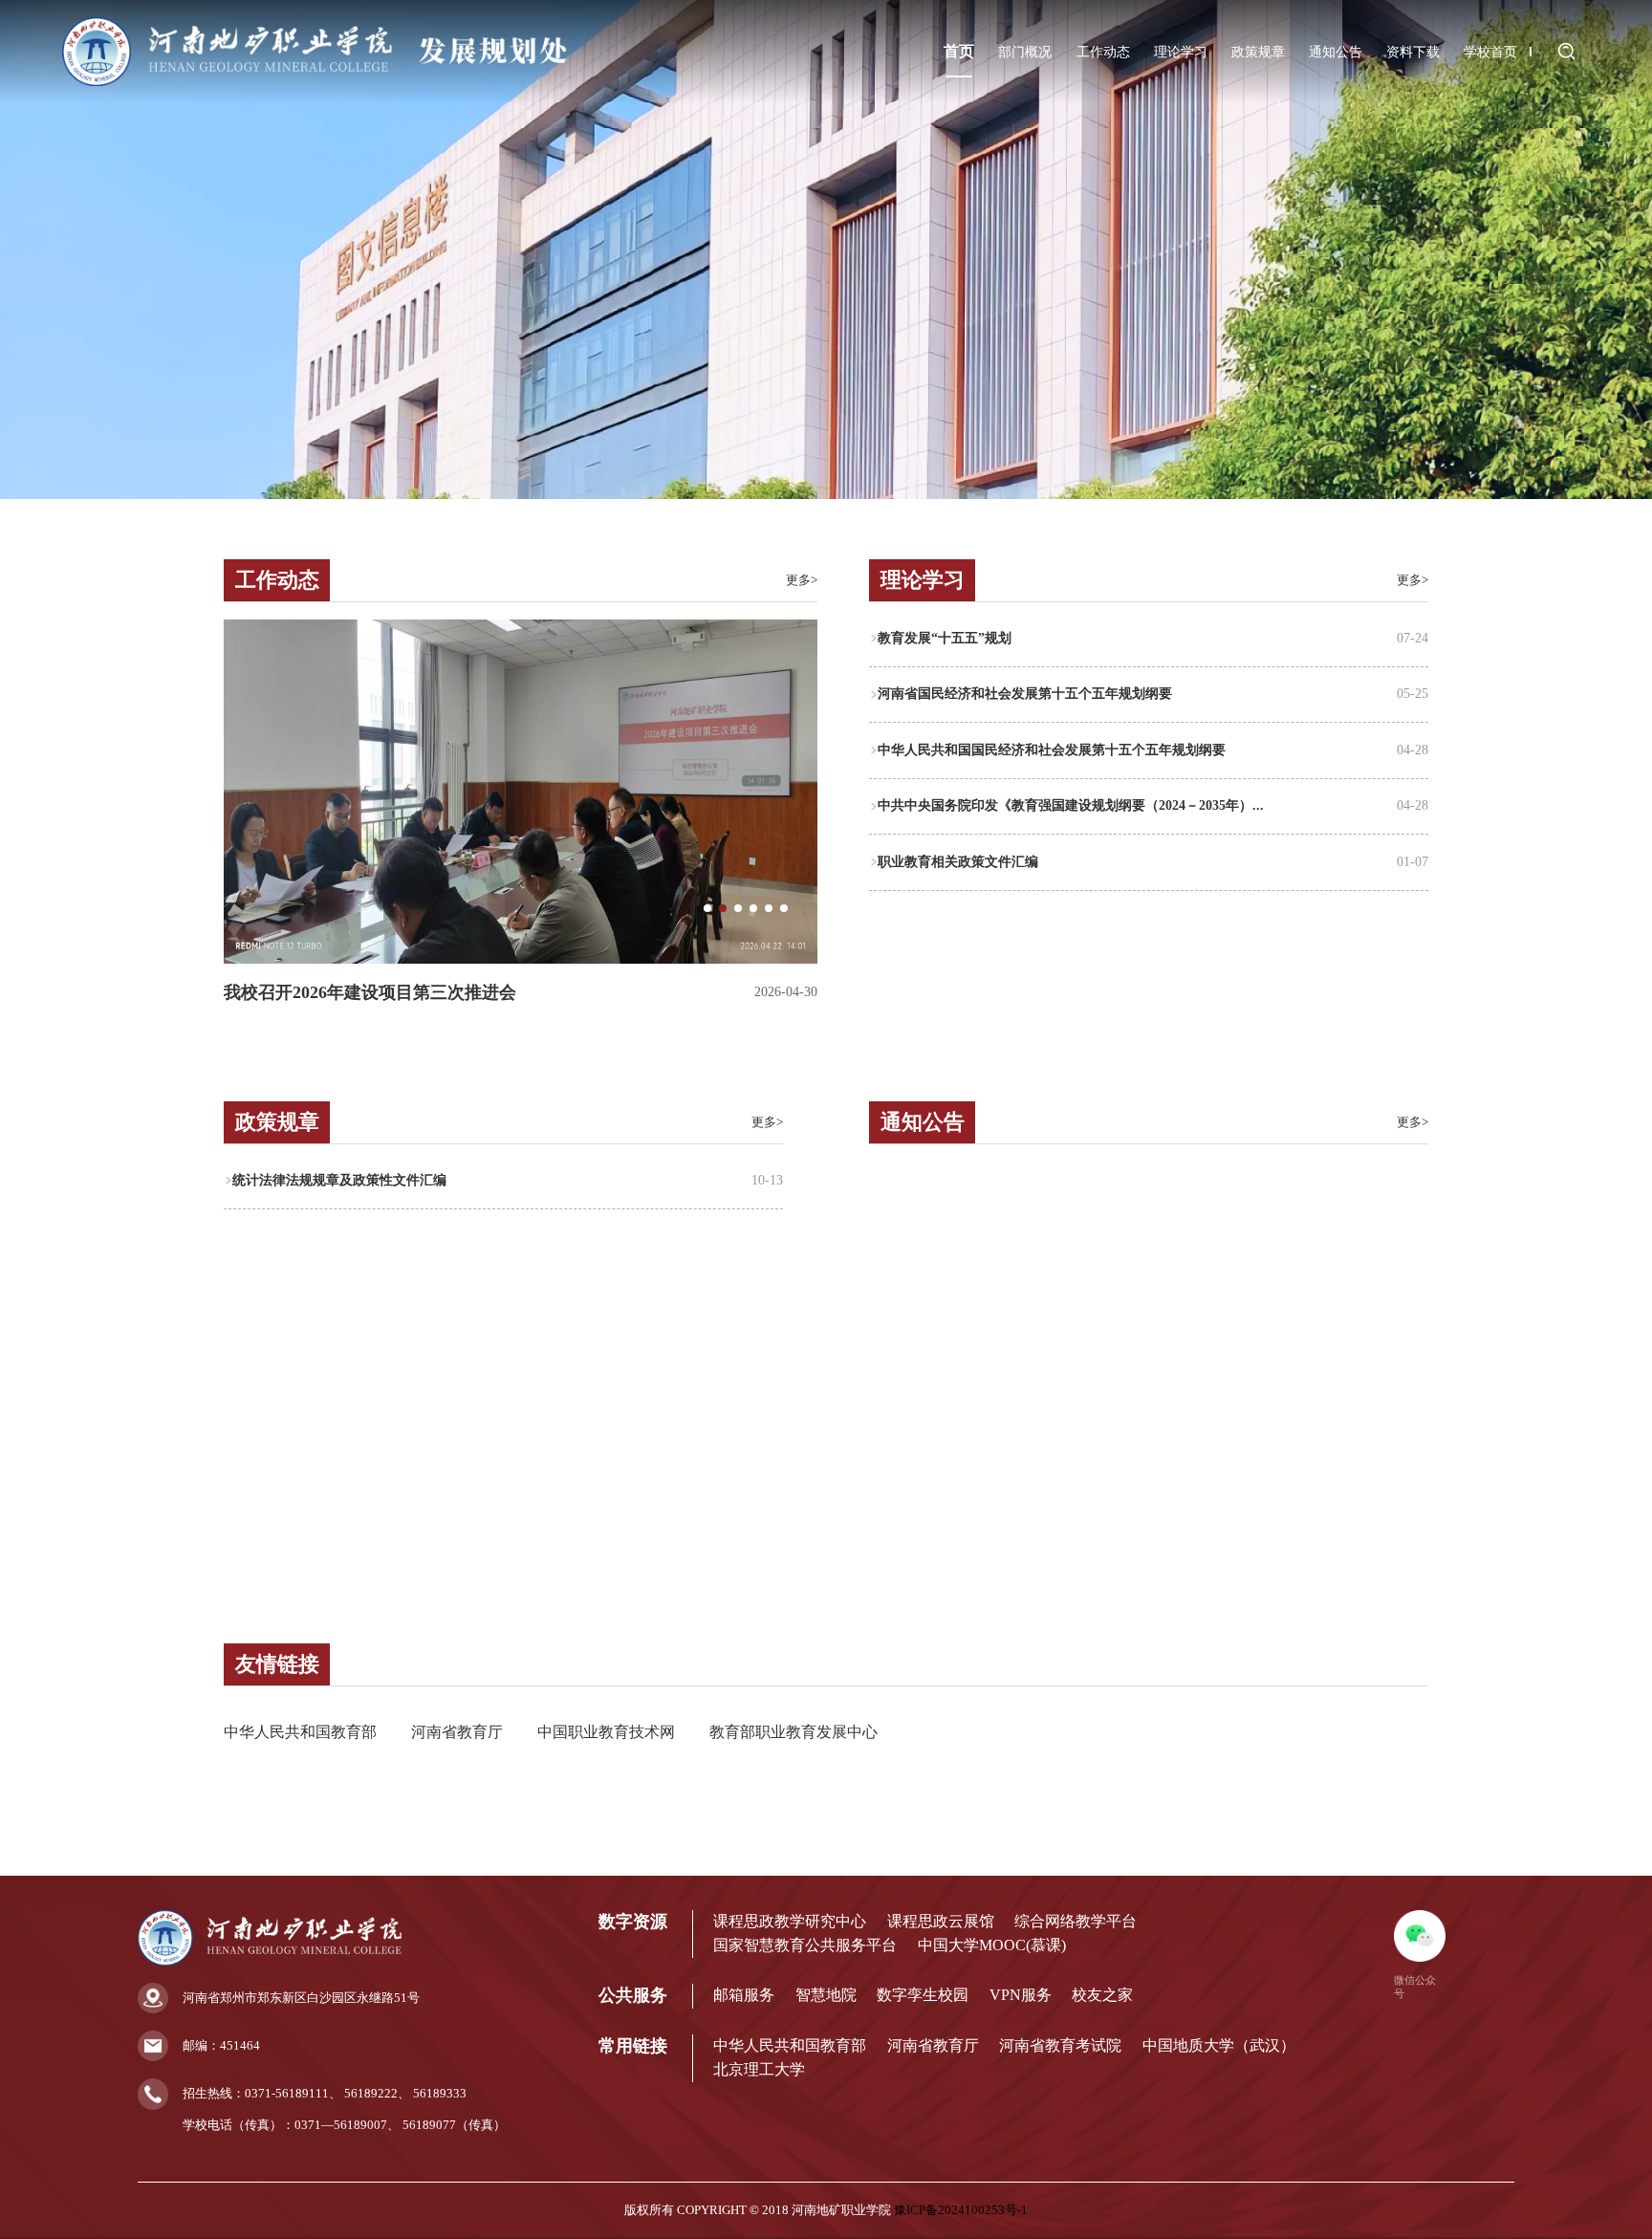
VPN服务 (1021, 1995)
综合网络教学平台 (1076, 1922)
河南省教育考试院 (1060, 2046)
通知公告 (1336, 52)
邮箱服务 (744, 1995)
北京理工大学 (759, 2070)
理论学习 (1181, 52)
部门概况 (1025, 52)
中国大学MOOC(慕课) (992, 1946)
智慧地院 (826, 1995)
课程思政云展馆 (941, 1922)
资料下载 (1413, 52)
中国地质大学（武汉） (1219, 2046)
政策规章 (1258, 52)
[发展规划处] (316, 83)
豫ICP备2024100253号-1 (961, 2210)
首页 (959, 52)
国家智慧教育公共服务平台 (805, 1946)
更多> (802, 580)
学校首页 (1490, 52)
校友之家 (1102, 1995)
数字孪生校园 (923, 1995)
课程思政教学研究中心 (790, 1922)
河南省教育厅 (457, 1732)
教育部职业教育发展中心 (793, 1732)
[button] (707, 908)
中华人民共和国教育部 (300, 1732)
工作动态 (1103, 52)
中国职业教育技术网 (606, 1732)
